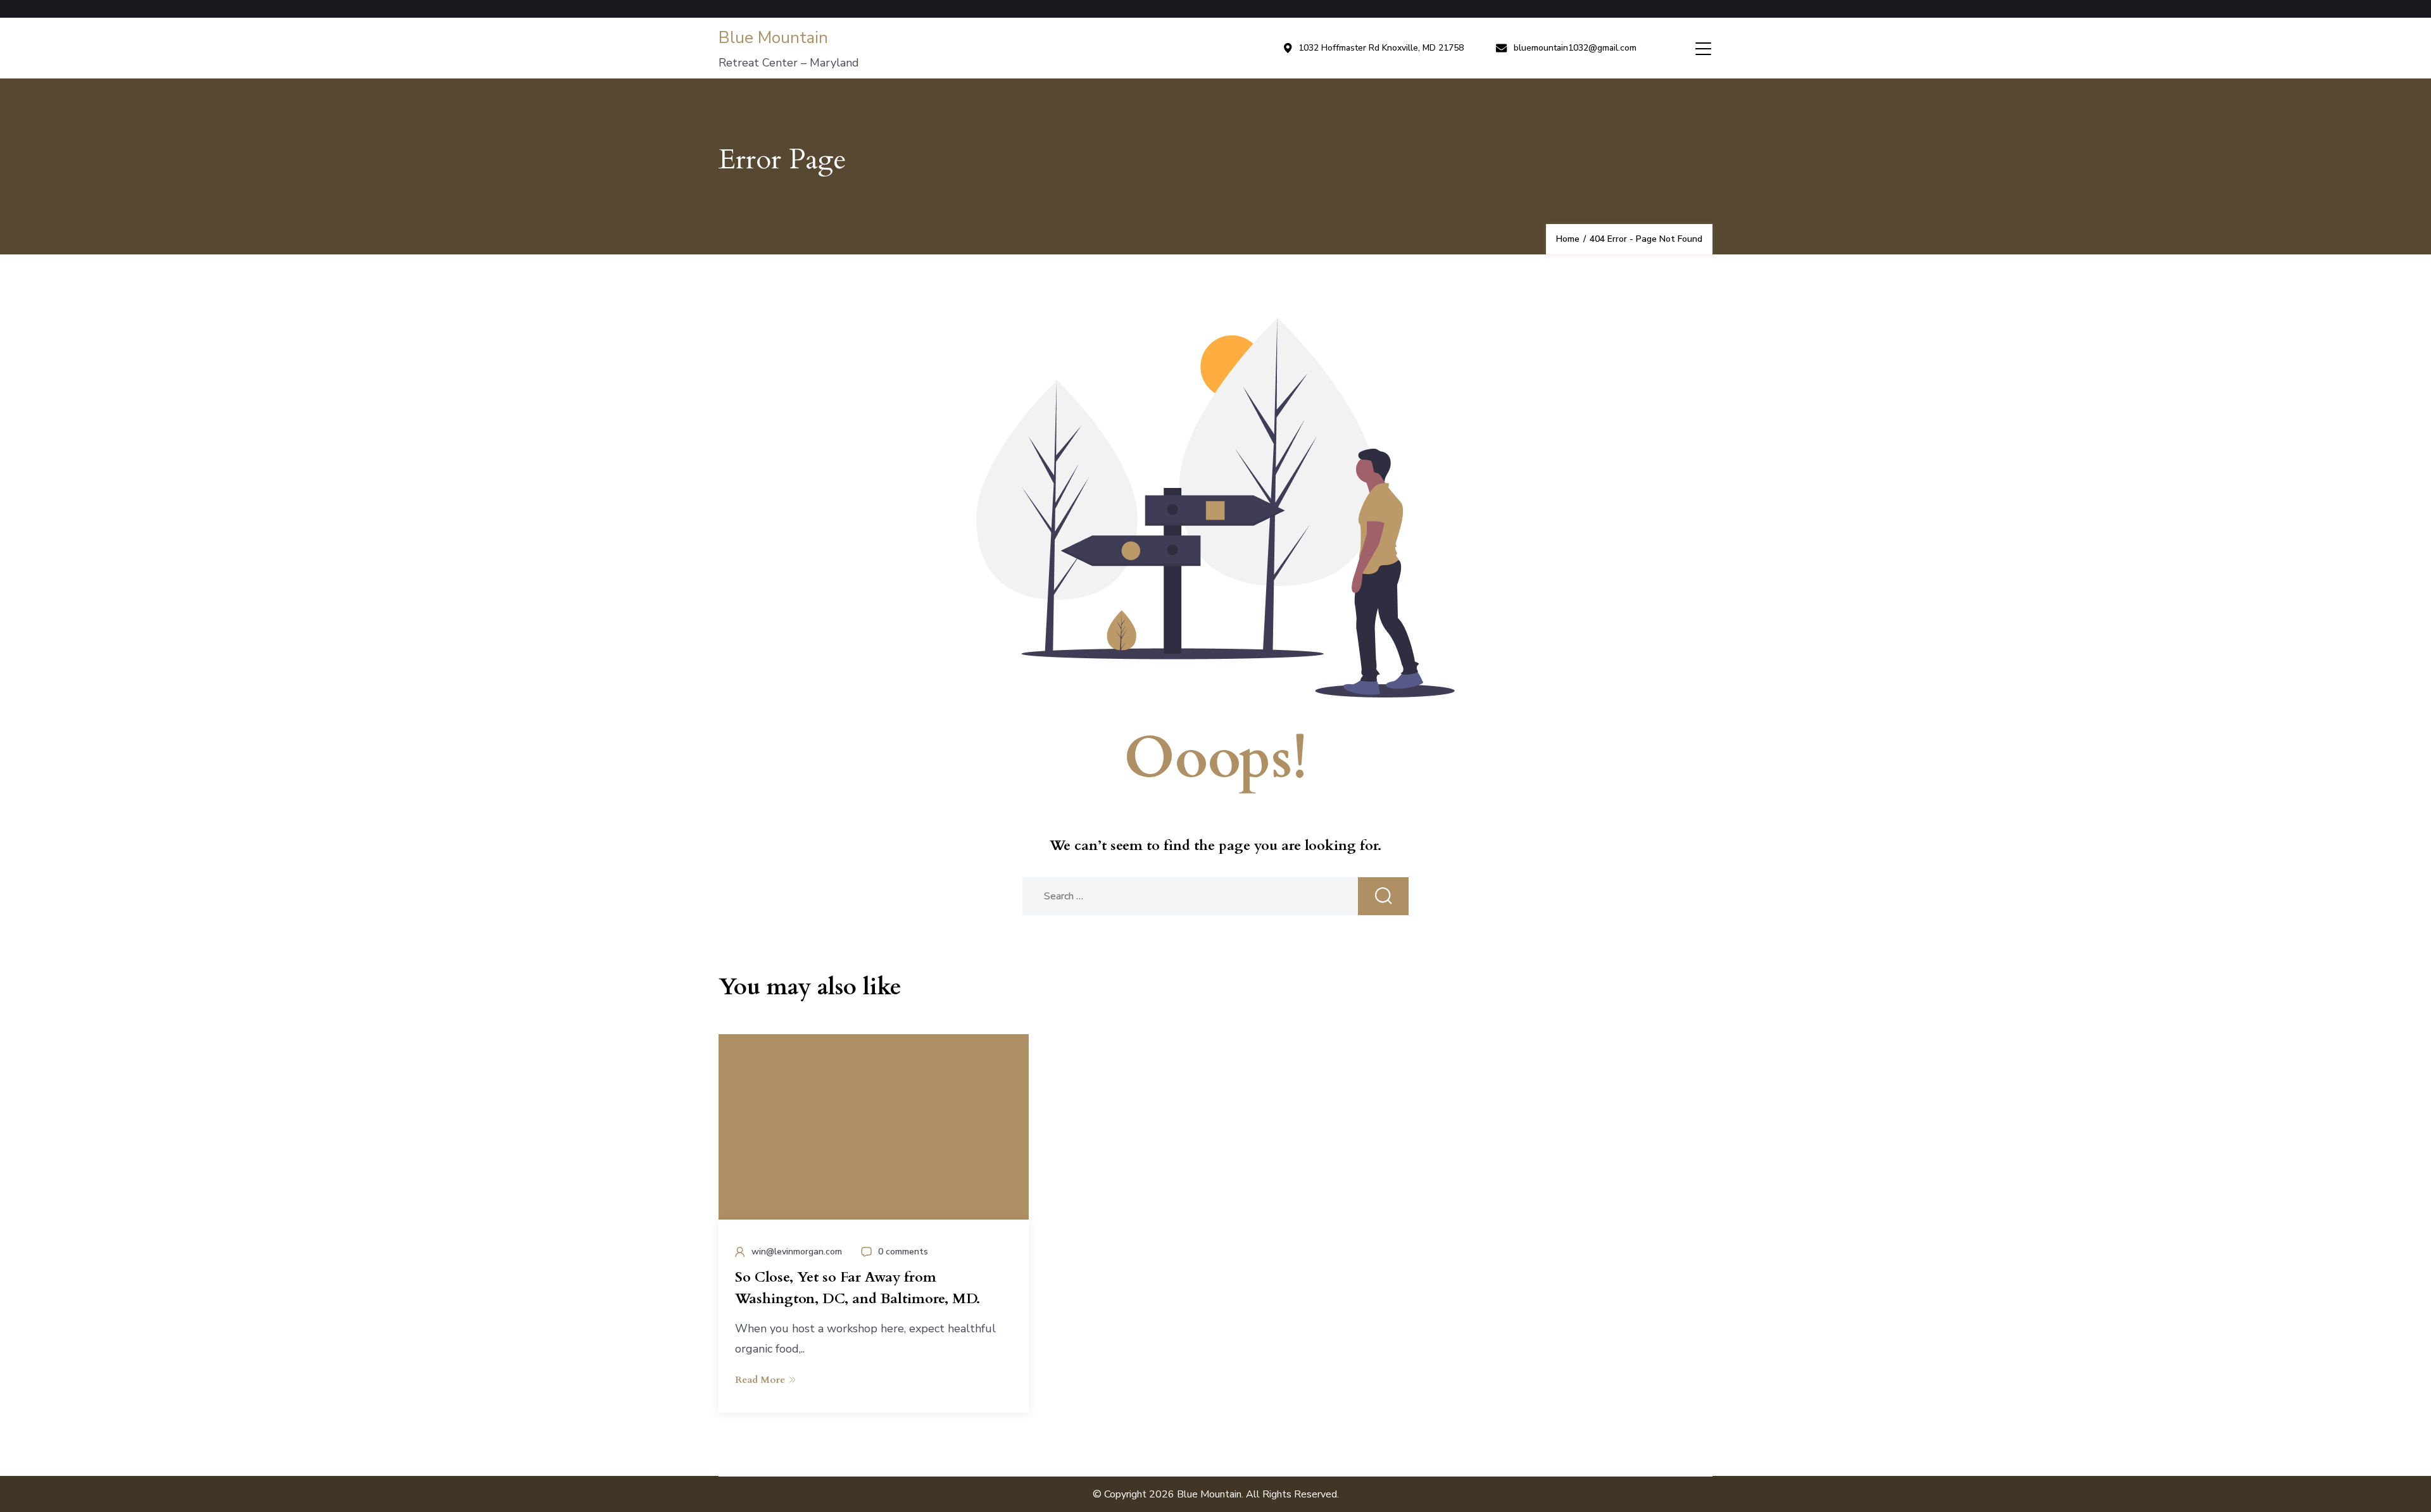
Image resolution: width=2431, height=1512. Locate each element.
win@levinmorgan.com (797, 1252)
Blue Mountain (773, 38)
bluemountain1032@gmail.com (1575, 48)
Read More (760, 1380)
